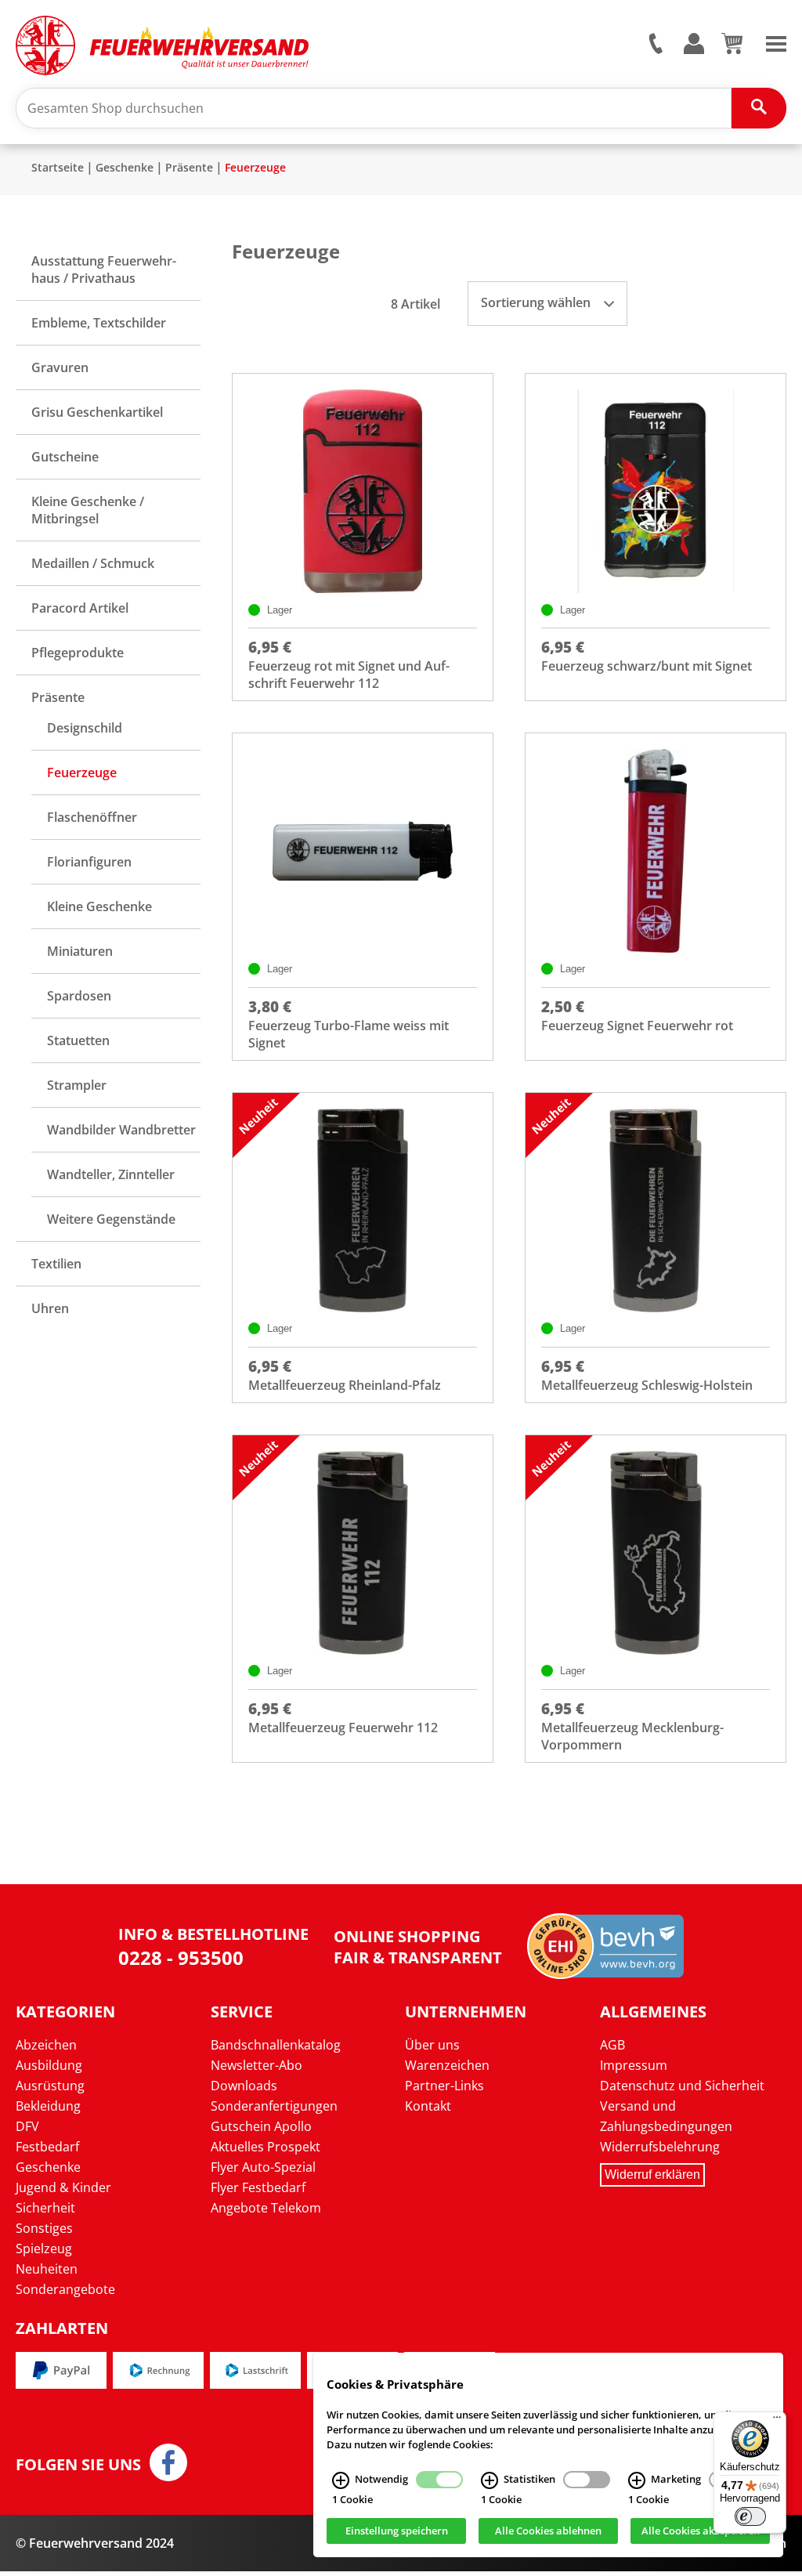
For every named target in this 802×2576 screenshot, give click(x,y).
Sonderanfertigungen (274, 2106)
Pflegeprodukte (78, 653)
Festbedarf (47, 2147)
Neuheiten (47, 2269)
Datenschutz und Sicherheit (682, 2086)
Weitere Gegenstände (111, 1219)
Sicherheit (45, 2208)
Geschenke (125, 167)
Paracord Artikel (80, 608)
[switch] (750, 2516)
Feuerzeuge (255, 167)
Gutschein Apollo (261, 2126)
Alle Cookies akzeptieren (701, 2531)
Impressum (634, 2065)
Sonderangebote (65, 2289)
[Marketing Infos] (637, 2480)
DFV (27, 2126)
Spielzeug (44, 2249)
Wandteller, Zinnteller (111, 1174)
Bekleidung (48, 2106)
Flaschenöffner (92, 817)
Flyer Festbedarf (258, 2187)
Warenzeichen (447, 2065)
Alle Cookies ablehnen (548, 2531)
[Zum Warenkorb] (732, 49)
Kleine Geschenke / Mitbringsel (88, 510)
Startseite (58, 167)
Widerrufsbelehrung (660, 2147)
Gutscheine (65, 457)
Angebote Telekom (266, 2208)
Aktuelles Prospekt (266, 2147)
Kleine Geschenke (99, 906)
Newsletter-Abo (256, 2065)
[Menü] (777, 2421)
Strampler (77, 1085)
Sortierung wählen (537, 302)
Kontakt (428, 2106)
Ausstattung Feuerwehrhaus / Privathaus (104, 270)
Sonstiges (44, 2228)
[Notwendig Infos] (341, 2480)
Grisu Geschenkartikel (97, 412)
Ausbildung (49, 2065)
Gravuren (60, 367)
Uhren (50, 1308)
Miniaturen (80, 951)
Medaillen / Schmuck (93, 563)
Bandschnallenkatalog (276, 2045)
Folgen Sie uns (78, 2465)
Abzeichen (46, 2045)
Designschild (85, 728)
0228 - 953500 (181, 1957)
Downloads (244, 2086)
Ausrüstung (50, 2086)
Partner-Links (444, 2086)
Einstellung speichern (397, 2531)
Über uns (432, 2045)
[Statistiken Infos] (490, 2480)
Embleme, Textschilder (99, 323)
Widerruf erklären (652, 2174)
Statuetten (78, 1040)
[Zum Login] (694, 44)
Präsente (189, 167)
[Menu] (776, 42)
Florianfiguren (89, 862)
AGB (612, 2045)
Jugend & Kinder (63, 2187)
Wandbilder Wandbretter (121, 1130)
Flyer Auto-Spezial (263, 2167)
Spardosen (79, 996)
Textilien (56, 1264)
